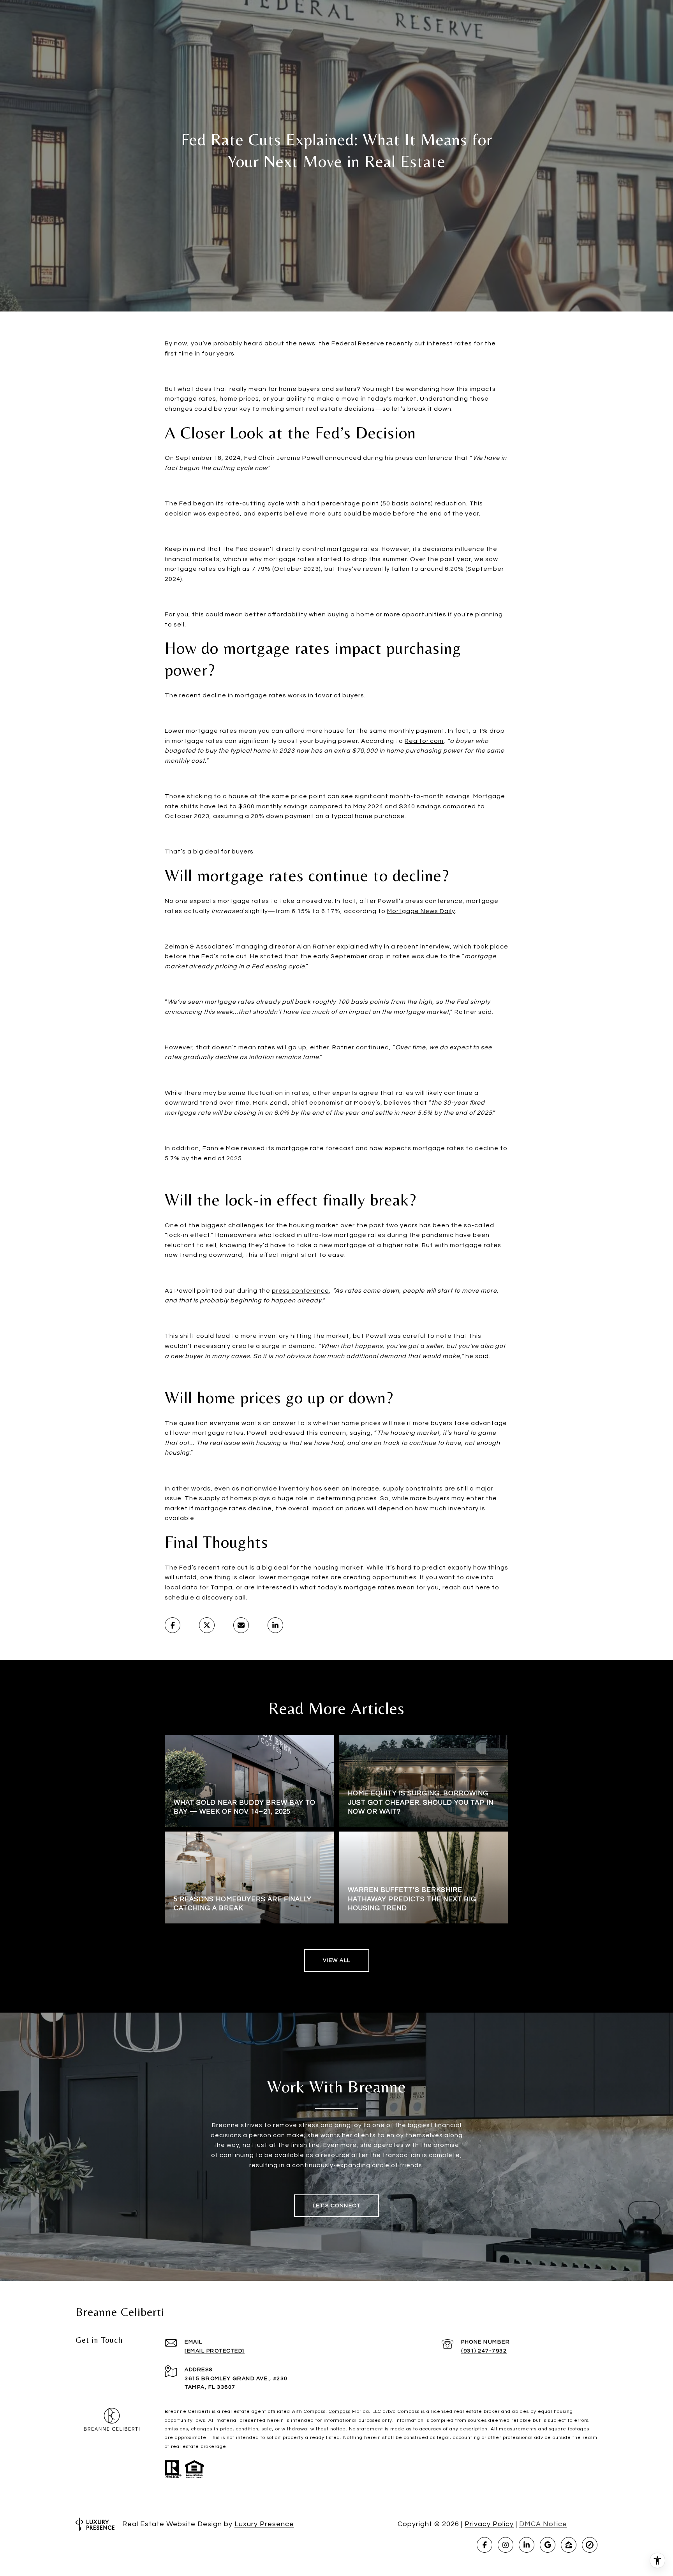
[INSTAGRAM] (506, 2545)
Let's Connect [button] (337, 2206)
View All (337, 1960)
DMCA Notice (543, 2524)
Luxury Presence (264, 2524)
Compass (340, 2411)
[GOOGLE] (548, 2545)
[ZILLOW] (569, 2545)
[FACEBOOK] (484, 2545)
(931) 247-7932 (484, 2351)
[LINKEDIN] (527, 2545)
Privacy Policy (489, 2524)
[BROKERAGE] (590, 2545)
